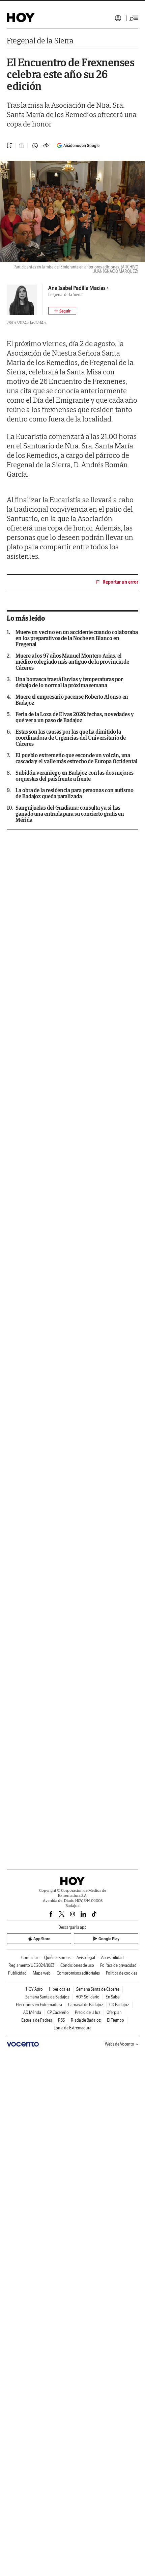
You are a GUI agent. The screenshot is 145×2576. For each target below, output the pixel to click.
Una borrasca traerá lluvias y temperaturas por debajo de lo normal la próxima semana (69, 682)
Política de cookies (122, 1973)
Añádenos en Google (81, 145)
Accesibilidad (112, 1958)
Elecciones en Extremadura (39, 2005)
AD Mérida (32, 2012)
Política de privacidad (118, 1965)
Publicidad (17, 1973)
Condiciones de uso (77, 1965)
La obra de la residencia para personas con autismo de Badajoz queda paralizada (75, 793)
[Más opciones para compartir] (46, 146)
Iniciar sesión (118, 18)
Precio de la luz (88, 2012)
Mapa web (42, 1973)
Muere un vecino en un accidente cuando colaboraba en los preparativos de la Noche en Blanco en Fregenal (77, 638)
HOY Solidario (88, 1997)
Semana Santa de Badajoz (47, 1997)
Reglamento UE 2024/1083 (31, 1965)
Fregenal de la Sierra (40, 41)
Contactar (30, 1958)
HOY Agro (34, 1989)
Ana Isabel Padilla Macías (77, 288)
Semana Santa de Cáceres (98, 1989)
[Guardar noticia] (9, 145)
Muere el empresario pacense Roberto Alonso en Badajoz (72, 700)
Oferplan (114, 2012)
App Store (42, 1939)
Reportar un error (120, 582)
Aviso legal (86, 1958)
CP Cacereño (58, 2012)
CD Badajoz (119, 2005)
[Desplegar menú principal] (134, 18)
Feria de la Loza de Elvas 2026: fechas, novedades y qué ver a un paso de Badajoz (75, 717)
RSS (61, 2020)
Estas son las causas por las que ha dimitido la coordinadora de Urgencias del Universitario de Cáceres (71, 738)
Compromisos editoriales (78, 1973)
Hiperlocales (60, 1989)
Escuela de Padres (37, 2020)
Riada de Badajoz (86, 2020)
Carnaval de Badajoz (86, 2005)
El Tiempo (115, 2020)
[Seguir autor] (62, 311)
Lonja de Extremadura (72, 2028)
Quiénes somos (57, 1958)
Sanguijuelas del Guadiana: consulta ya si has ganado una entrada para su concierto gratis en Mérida (70, 814)
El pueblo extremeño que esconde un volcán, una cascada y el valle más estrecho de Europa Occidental (77, 758)
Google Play (109, 1939)
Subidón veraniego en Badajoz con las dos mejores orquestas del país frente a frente (75, 776)
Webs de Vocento (120, 2044)
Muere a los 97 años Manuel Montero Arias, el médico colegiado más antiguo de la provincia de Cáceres (72, 662)
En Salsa (113, 1997)
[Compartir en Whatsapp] (35, 146)
